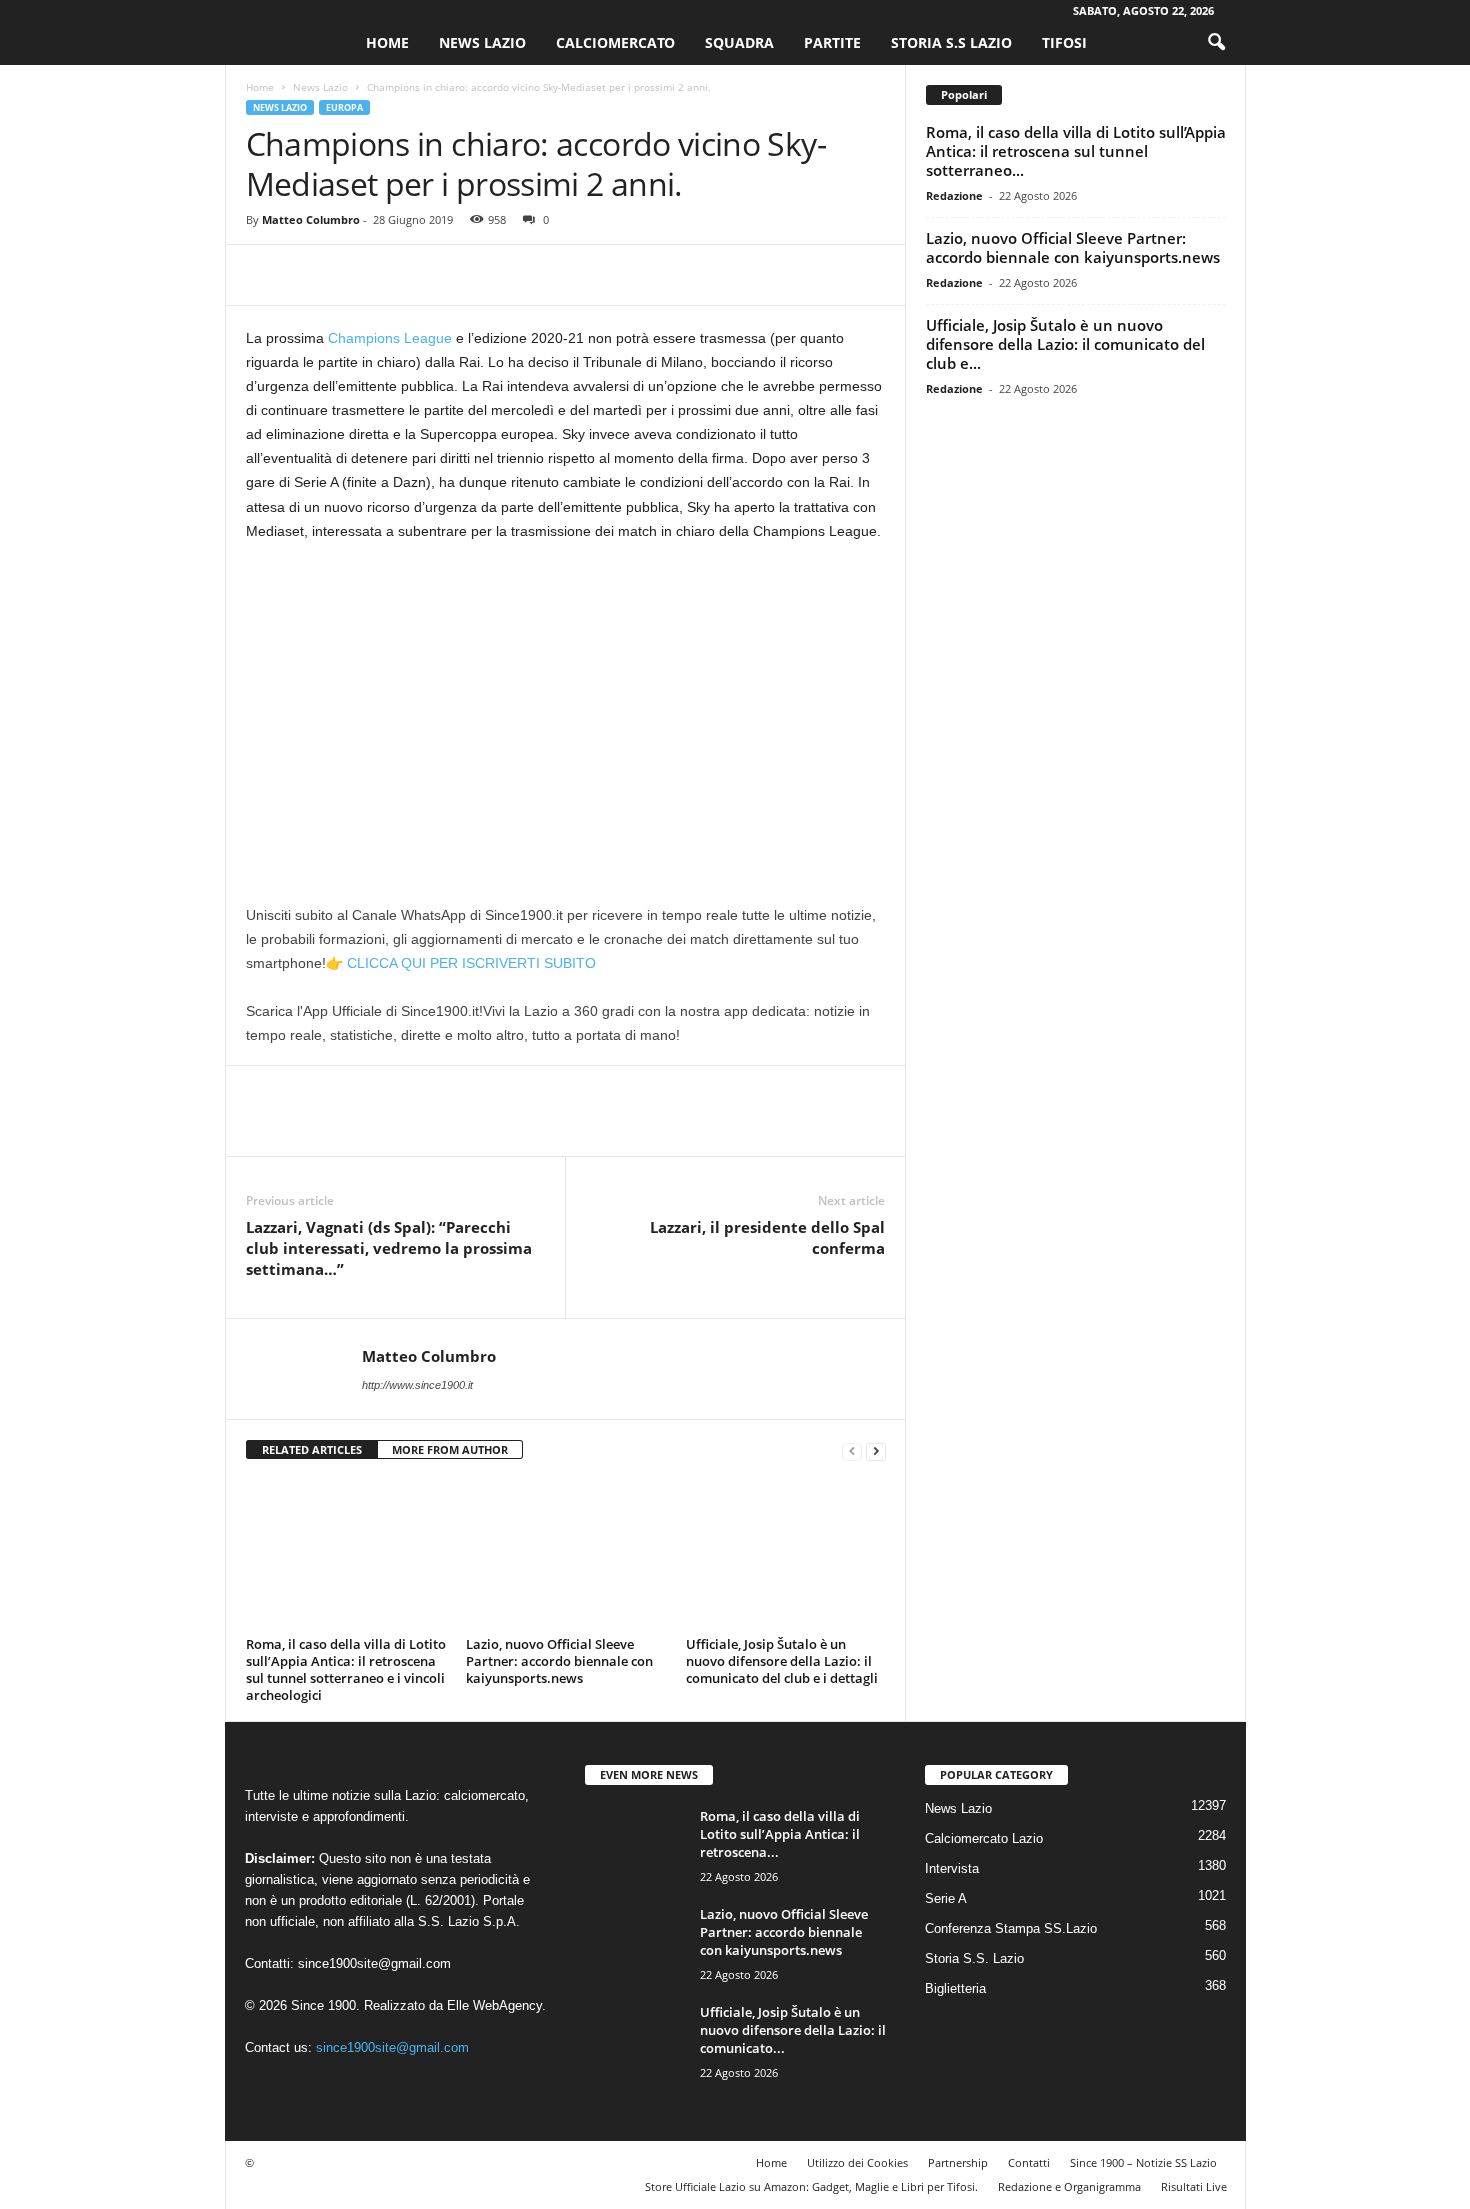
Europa (344, 107)
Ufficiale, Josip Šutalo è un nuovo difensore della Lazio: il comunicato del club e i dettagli (782, 1661)
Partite (832, 42)
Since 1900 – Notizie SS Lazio (1143, 2162)
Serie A (946, 1898)
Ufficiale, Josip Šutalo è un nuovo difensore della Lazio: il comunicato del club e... (1065, 344)
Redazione (954, 195)
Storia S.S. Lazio (974, 1958)
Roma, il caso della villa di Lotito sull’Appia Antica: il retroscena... (780, 1834)
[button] (1216, 43)
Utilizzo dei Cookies (857, 2162)
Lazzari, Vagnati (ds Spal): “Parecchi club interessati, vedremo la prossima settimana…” (389, 1248)
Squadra (739, 42)
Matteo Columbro (311, 219)
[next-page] (876, 1450)
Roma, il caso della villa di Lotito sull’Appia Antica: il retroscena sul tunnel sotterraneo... (1076, 151)
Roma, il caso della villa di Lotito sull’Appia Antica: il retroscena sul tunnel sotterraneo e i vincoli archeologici (346, 1669)
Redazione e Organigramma (1069, 2186)
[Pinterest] (358, 275)
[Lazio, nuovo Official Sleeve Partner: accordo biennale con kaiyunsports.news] (566, 1555)
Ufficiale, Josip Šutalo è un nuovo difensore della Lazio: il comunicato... (793, 2030)
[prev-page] (852, 1450)
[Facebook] (266, 275)
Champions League (390, 338)
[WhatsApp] (404, 275)
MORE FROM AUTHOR (450, 1449)
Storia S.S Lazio (951, 42)
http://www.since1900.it (417, 1385)
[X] (312, 275)
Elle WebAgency (494, 2005)
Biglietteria (955, 1988)
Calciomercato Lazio (984, 1838)
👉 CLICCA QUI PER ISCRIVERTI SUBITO (461, 963)
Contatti (1029, 2162)
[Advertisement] (566, 707)
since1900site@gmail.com (374, 1963)
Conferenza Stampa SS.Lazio (1011, 1928)
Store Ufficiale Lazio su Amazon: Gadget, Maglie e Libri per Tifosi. (811, 2186)
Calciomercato (615, 42)
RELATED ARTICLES (312, 1449)
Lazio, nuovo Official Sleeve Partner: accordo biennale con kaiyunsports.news (559, 1661)
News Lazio (482, 42)
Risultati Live (1194, 2186)
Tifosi (1064, 42)
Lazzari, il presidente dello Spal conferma (767, 1237)
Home (387, 42)
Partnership (958, 2162)
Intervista (952, 1868)
